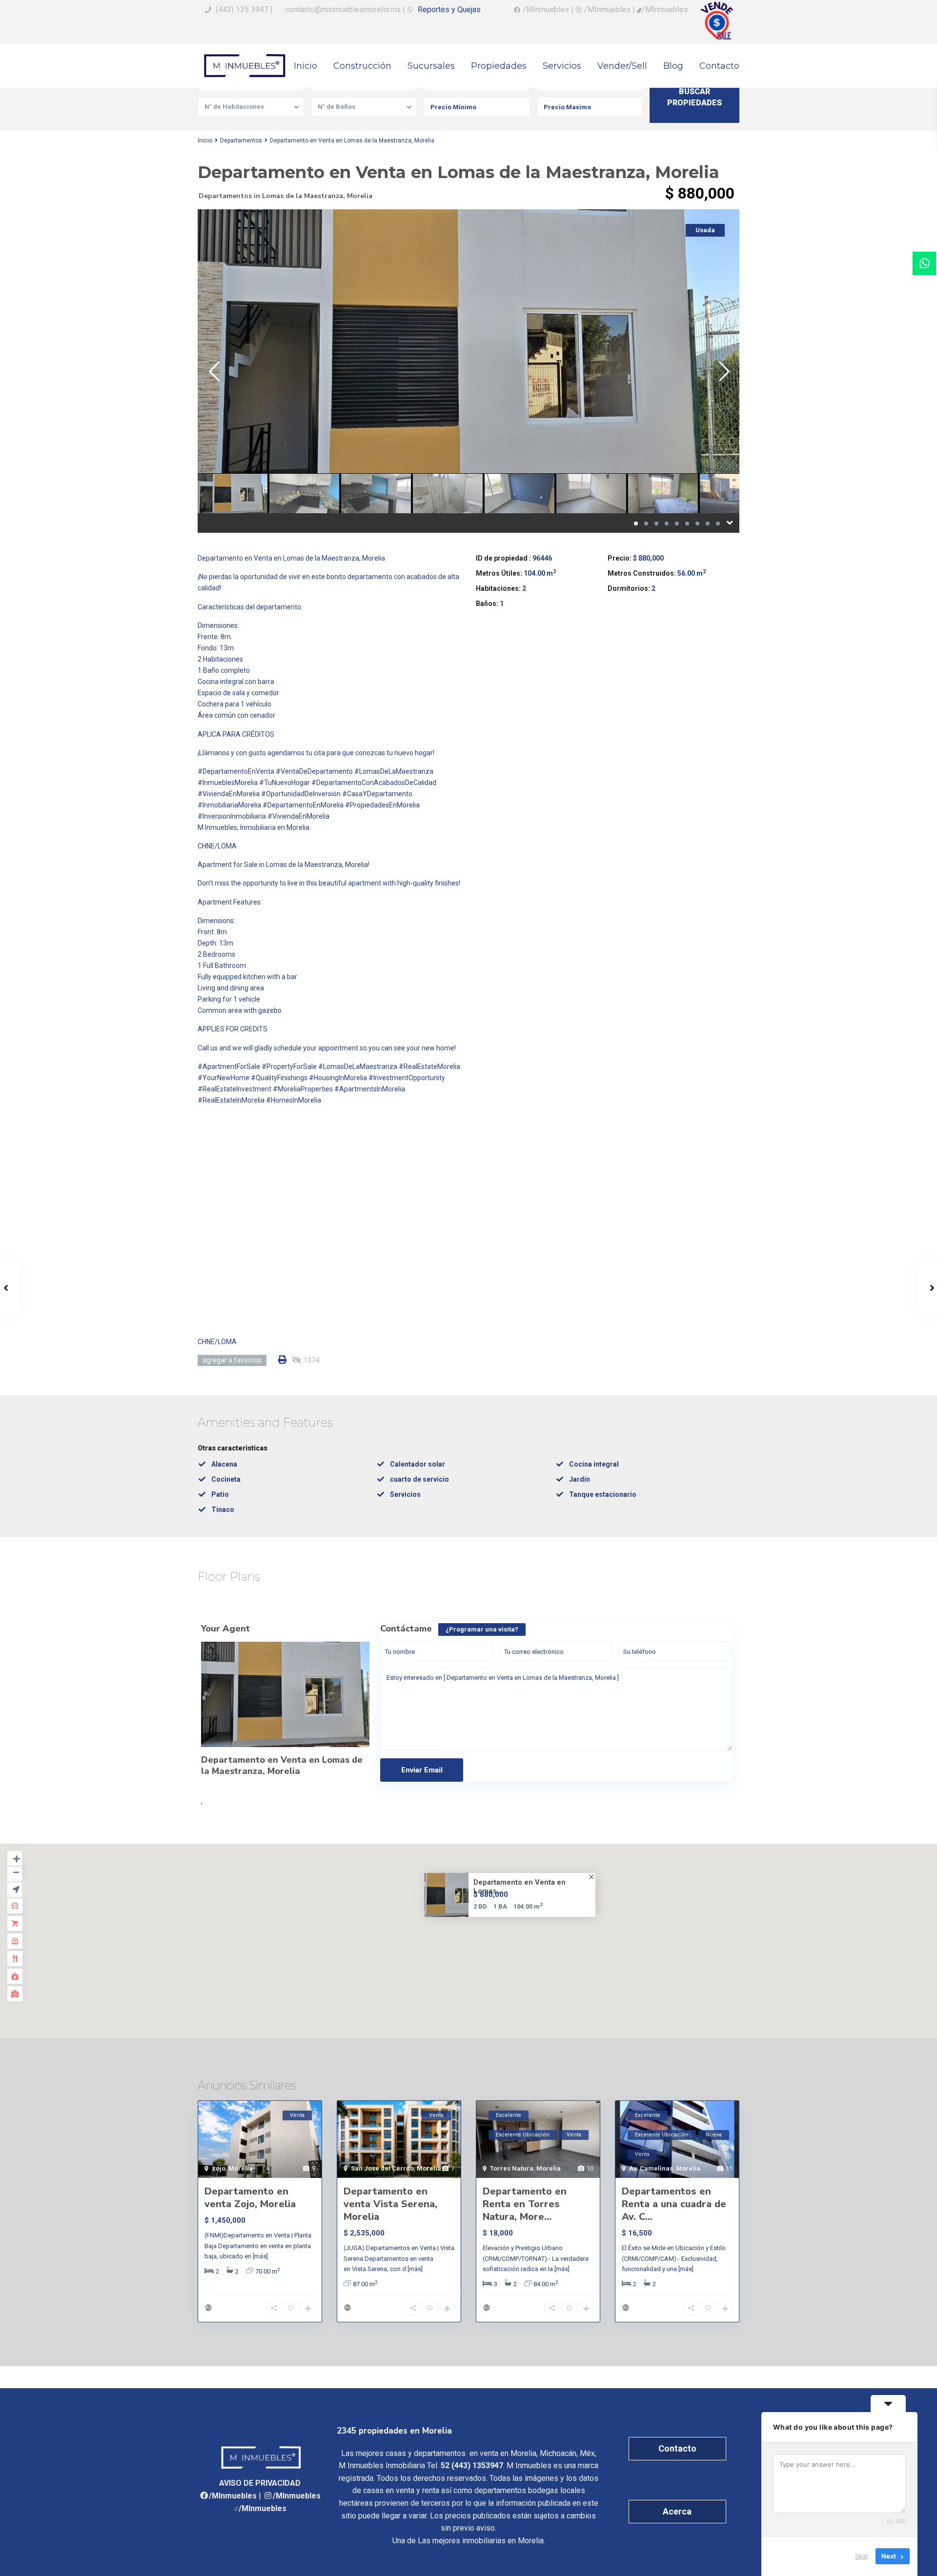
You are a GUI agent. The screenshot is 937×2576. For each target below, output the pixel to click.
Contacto (719, 66)
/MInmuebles (233, 2496)
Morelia (360, 196)
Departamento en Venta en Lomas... (519, 1887)
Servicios (562, 66)
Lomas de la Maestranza (303, 196)
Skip (861, 2556)
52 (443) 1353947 (472, 2465)
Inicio (306, 66)
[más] (260, 2256)
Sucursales (431, 66)
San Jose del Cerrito (382, 2168)
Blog (673, 66)
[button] (475, 1932)
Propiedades (499, 66)
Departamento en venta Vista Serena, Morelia (390, 2204)
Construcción (362, 66)
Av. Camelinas (651, 2168)
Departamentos (241, 141)
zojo (219, 2168)
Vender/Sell (622, 66)
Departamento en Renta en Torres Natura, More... (525, 2204)
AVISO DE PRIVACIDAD (260, 2483)
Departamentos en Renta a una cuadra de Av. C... (674, 2204)
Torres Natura (512, 2168)
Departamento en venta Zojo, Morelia (250, 2198)
